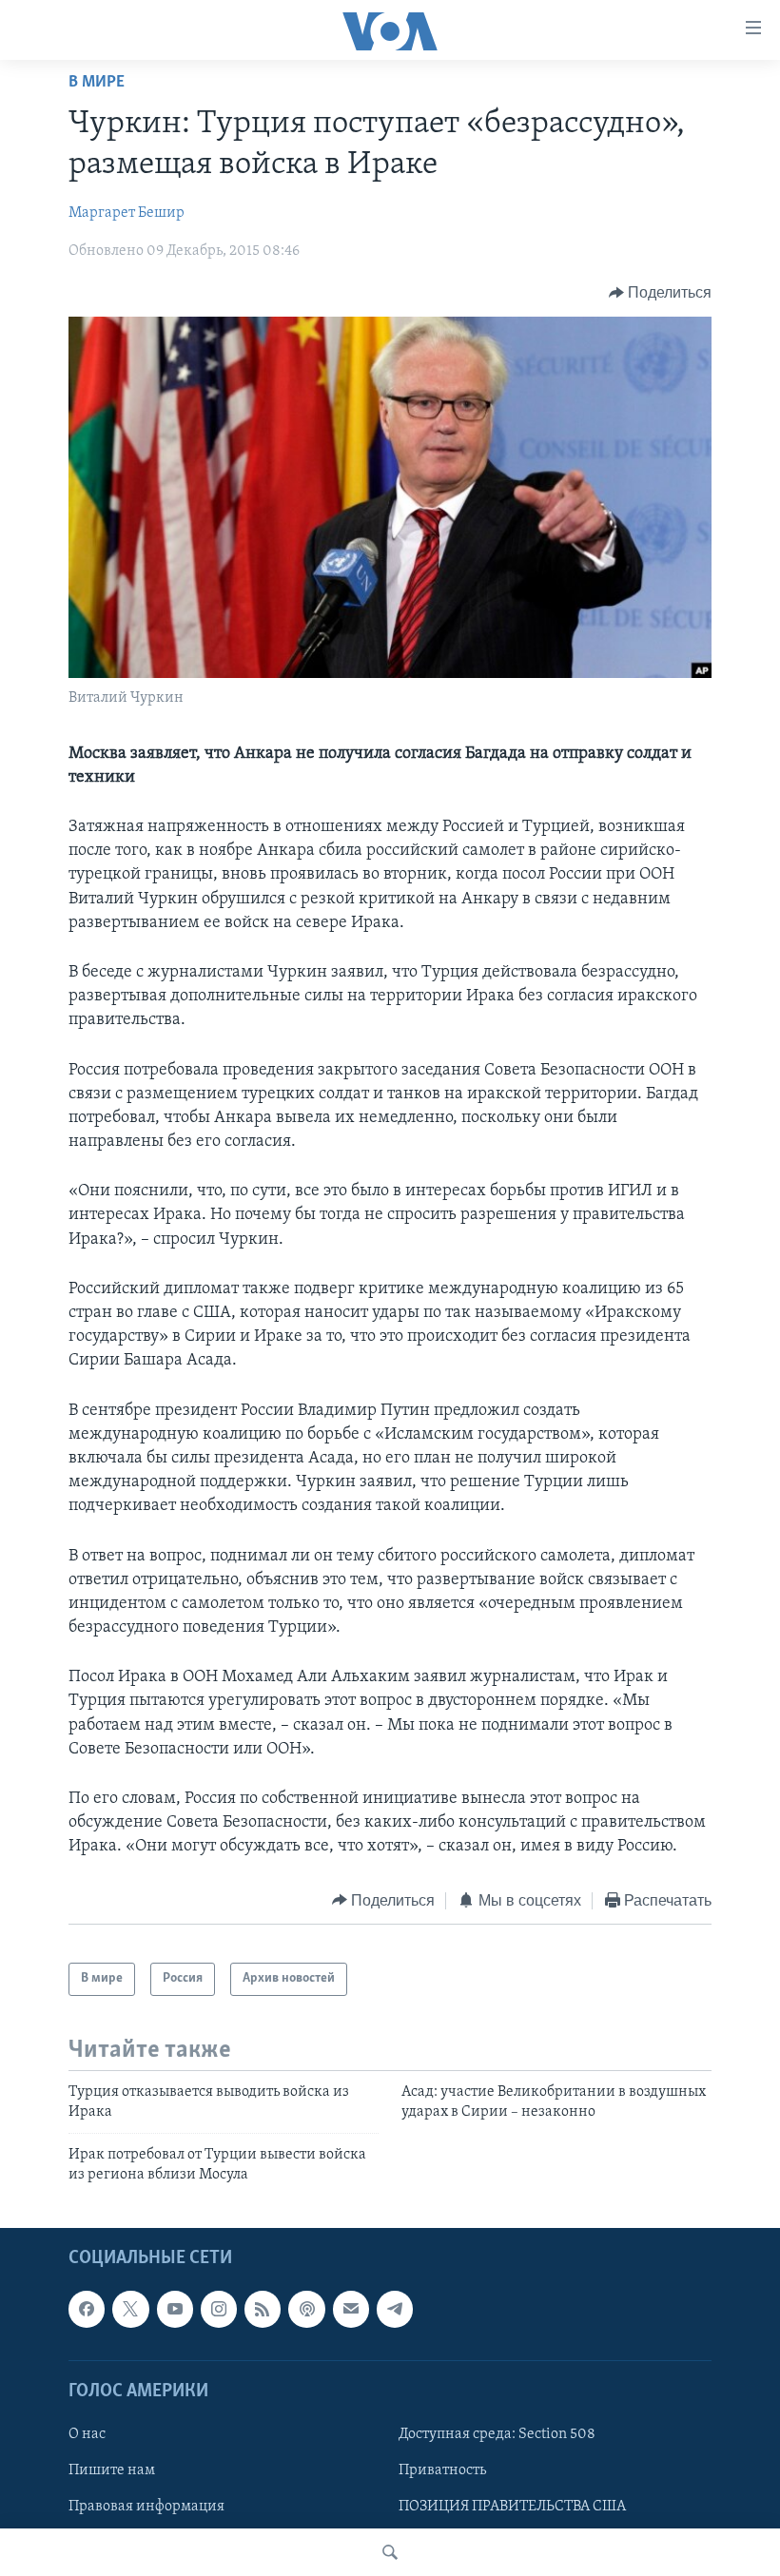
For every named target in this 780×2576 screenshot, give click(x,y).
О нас (87, 2434)
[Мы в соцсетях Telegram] (395, 2309)
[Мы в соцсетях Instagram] (219, 2309)
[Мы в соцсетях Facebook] (87, 2309)
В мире (97, 83)
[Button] (661, 293)
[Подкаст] (306, 2309)
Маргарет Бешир (127, 213)
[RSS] (263, 2309)
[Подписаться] (351, 2309)
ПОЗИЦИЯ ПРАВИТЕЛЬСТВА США (512, 2507)
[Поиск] (390, 2552)
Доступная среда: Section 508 (497, 2434)
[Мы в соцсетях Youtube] (175, 2309)
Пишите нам (112, 2470)
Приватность (442, 2470)
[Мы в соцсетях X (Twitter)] (130, 2309)
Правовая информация (146, 2507)
